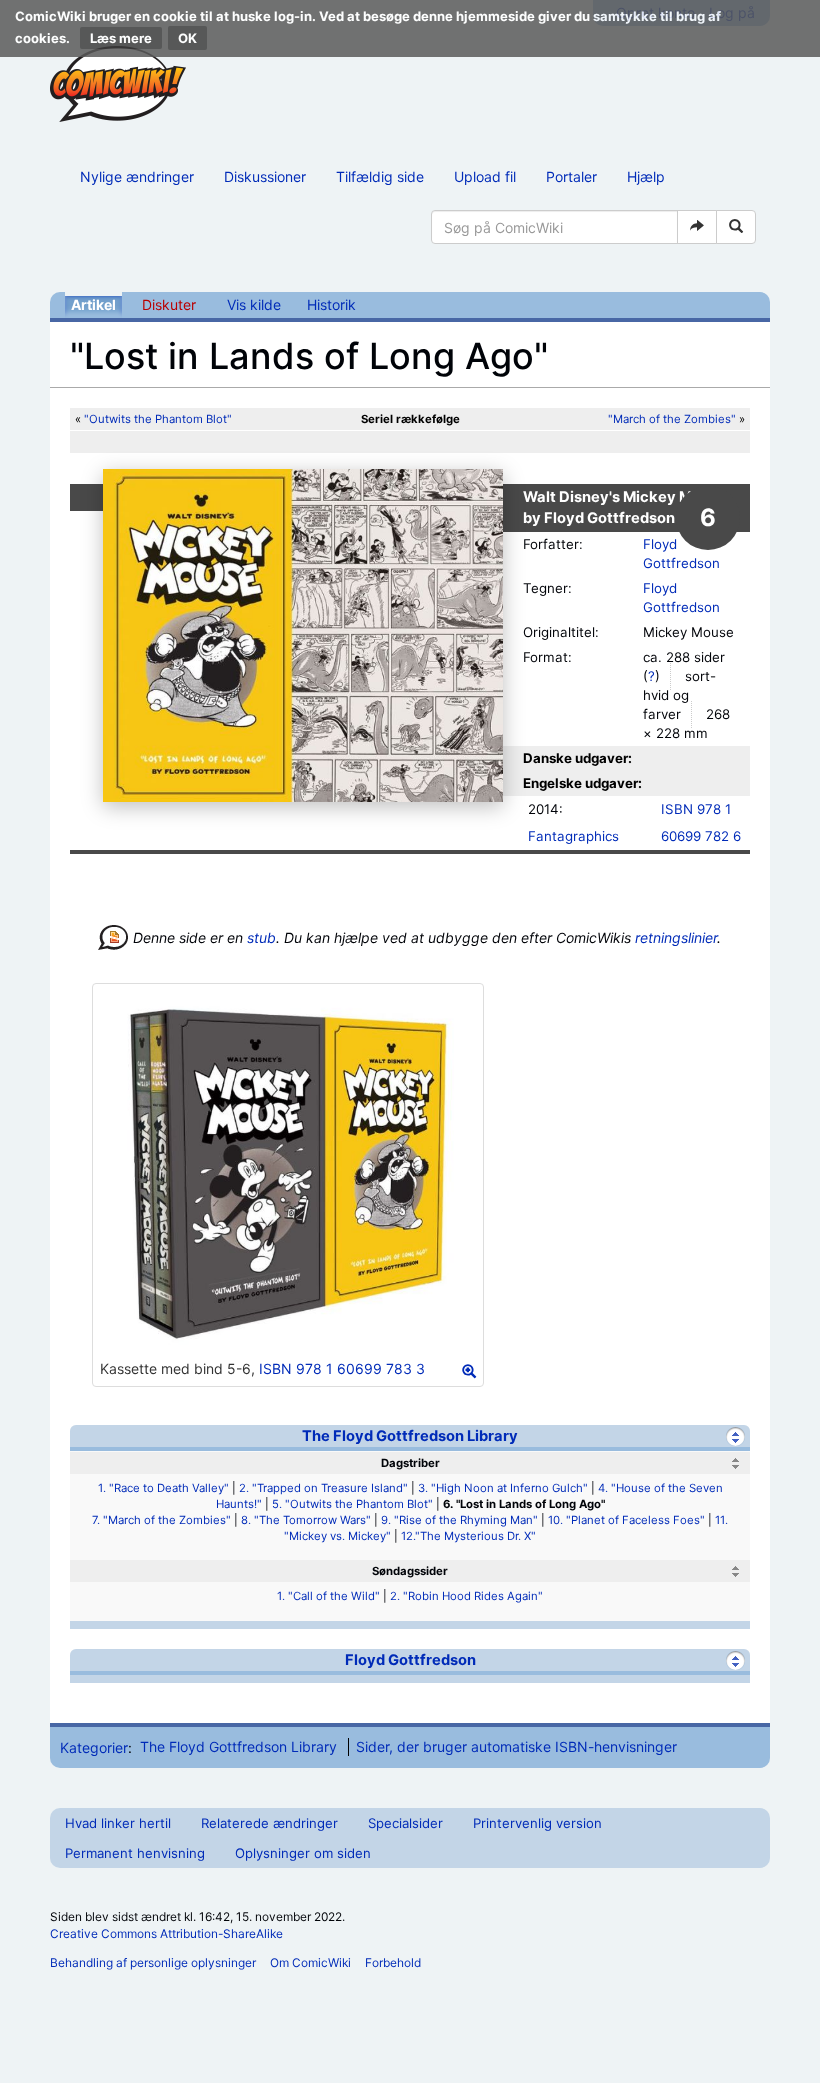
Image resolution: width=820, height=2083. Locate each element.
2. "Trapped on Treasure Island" (323, 1488)
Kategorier (94, 1746)
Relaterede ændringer (269, 1823)
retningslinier (676, 937)
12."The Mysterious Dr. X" (468, 1536)
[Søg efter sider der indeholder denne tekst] (736, 227)
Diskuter (169, 304)
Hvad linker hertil (118, 1823)
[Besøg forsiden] (118, 84)
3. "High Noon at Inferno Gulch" (503, 1488)
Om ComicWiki (310, 1962)
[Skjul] (735, 1436)
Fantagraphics (573, 836)
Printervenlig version (537, 1823)
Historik (331, 304)
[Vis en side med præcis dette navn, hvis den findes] (697, 227)
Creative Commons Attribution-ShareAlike (166, 1933)
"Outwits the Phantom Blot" (158, 419)
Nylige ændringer (137, 176)
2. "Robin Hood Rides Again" (466, 1596)
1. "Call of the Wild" (328, 1596)
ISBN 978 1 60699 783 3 (342, 1368)
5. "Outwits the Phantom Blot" (352, 1504)
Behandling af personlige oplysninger (153, 1962)
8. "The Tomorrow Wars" (306, 1520)
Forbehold (393, 1962)
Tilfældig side (380, 176)
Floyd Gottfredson (410, 1660)
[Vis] (735, 1660)
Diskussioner (265, 176)
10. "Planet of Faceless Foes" (626, 1520)
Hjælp (646, 176)
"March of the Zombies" (672, 419)
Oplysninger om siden (303, 1853)
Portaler (571, 176)
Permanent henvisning (135, 1853)
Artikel (93, 304)
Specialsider (405, 1823)
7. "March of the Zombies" (161, 1520)
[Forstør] (469, 1371)
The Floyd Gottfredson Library (410, 1436)
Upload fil (485, 176)
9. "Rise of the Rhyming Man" (459, 1520)
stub (261, 937)
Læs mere (121, 38)
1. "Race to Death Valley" (163, 1488)
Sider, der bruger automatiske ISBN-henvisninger (516, 1746)
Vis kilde (254, 304)
